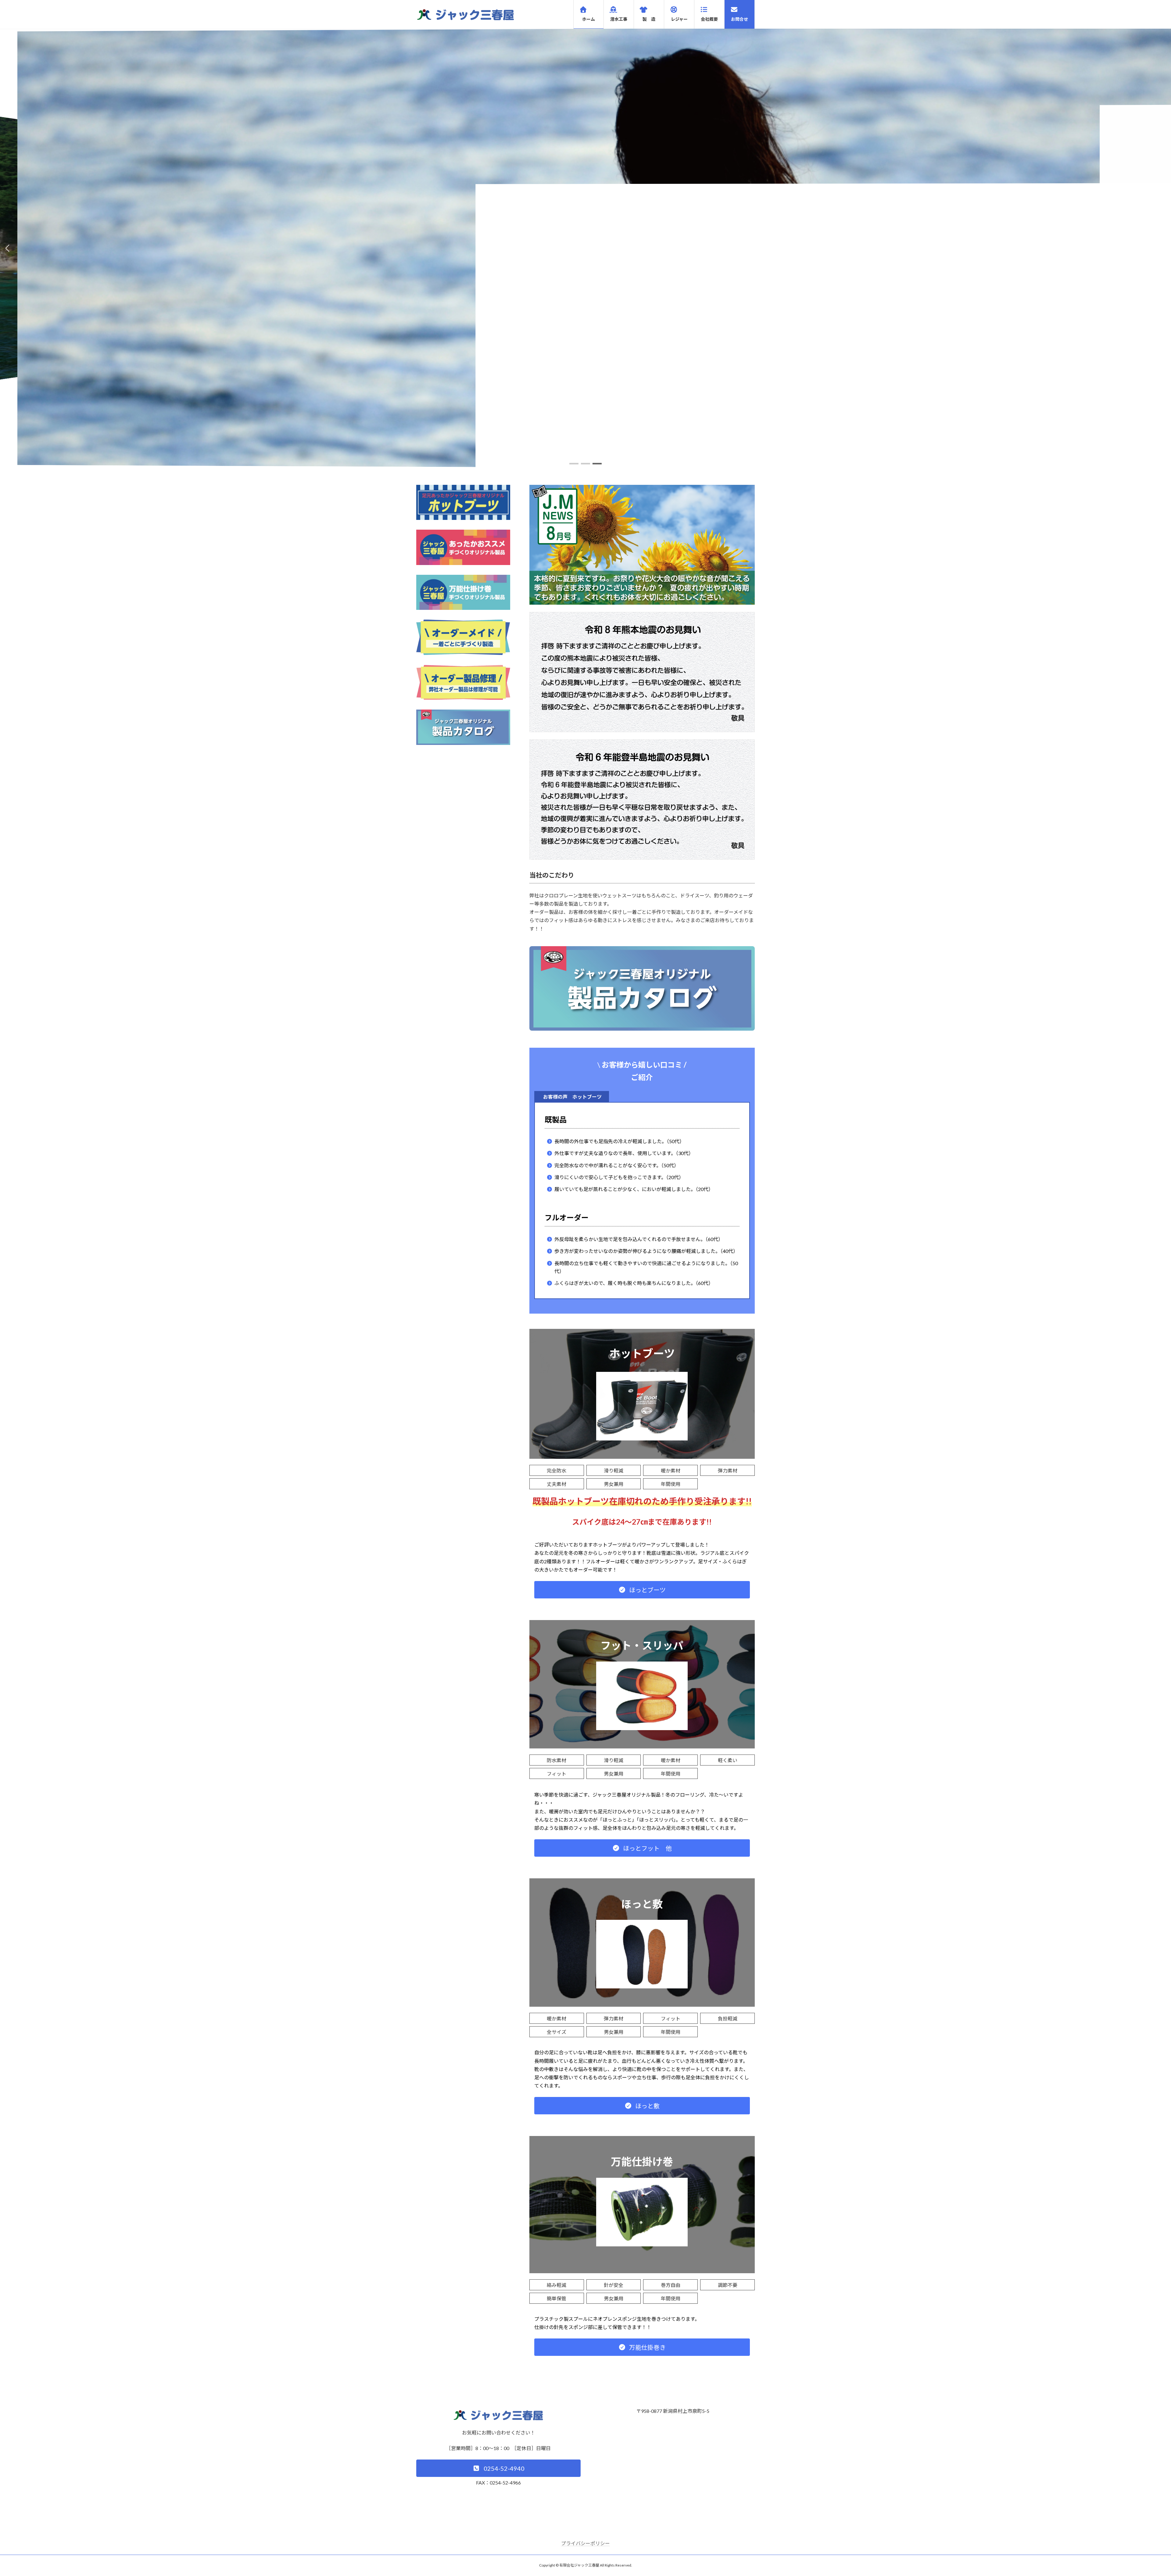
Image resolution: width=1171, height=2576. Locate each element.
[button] (574, 464)
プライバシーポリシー (585, 2543)
